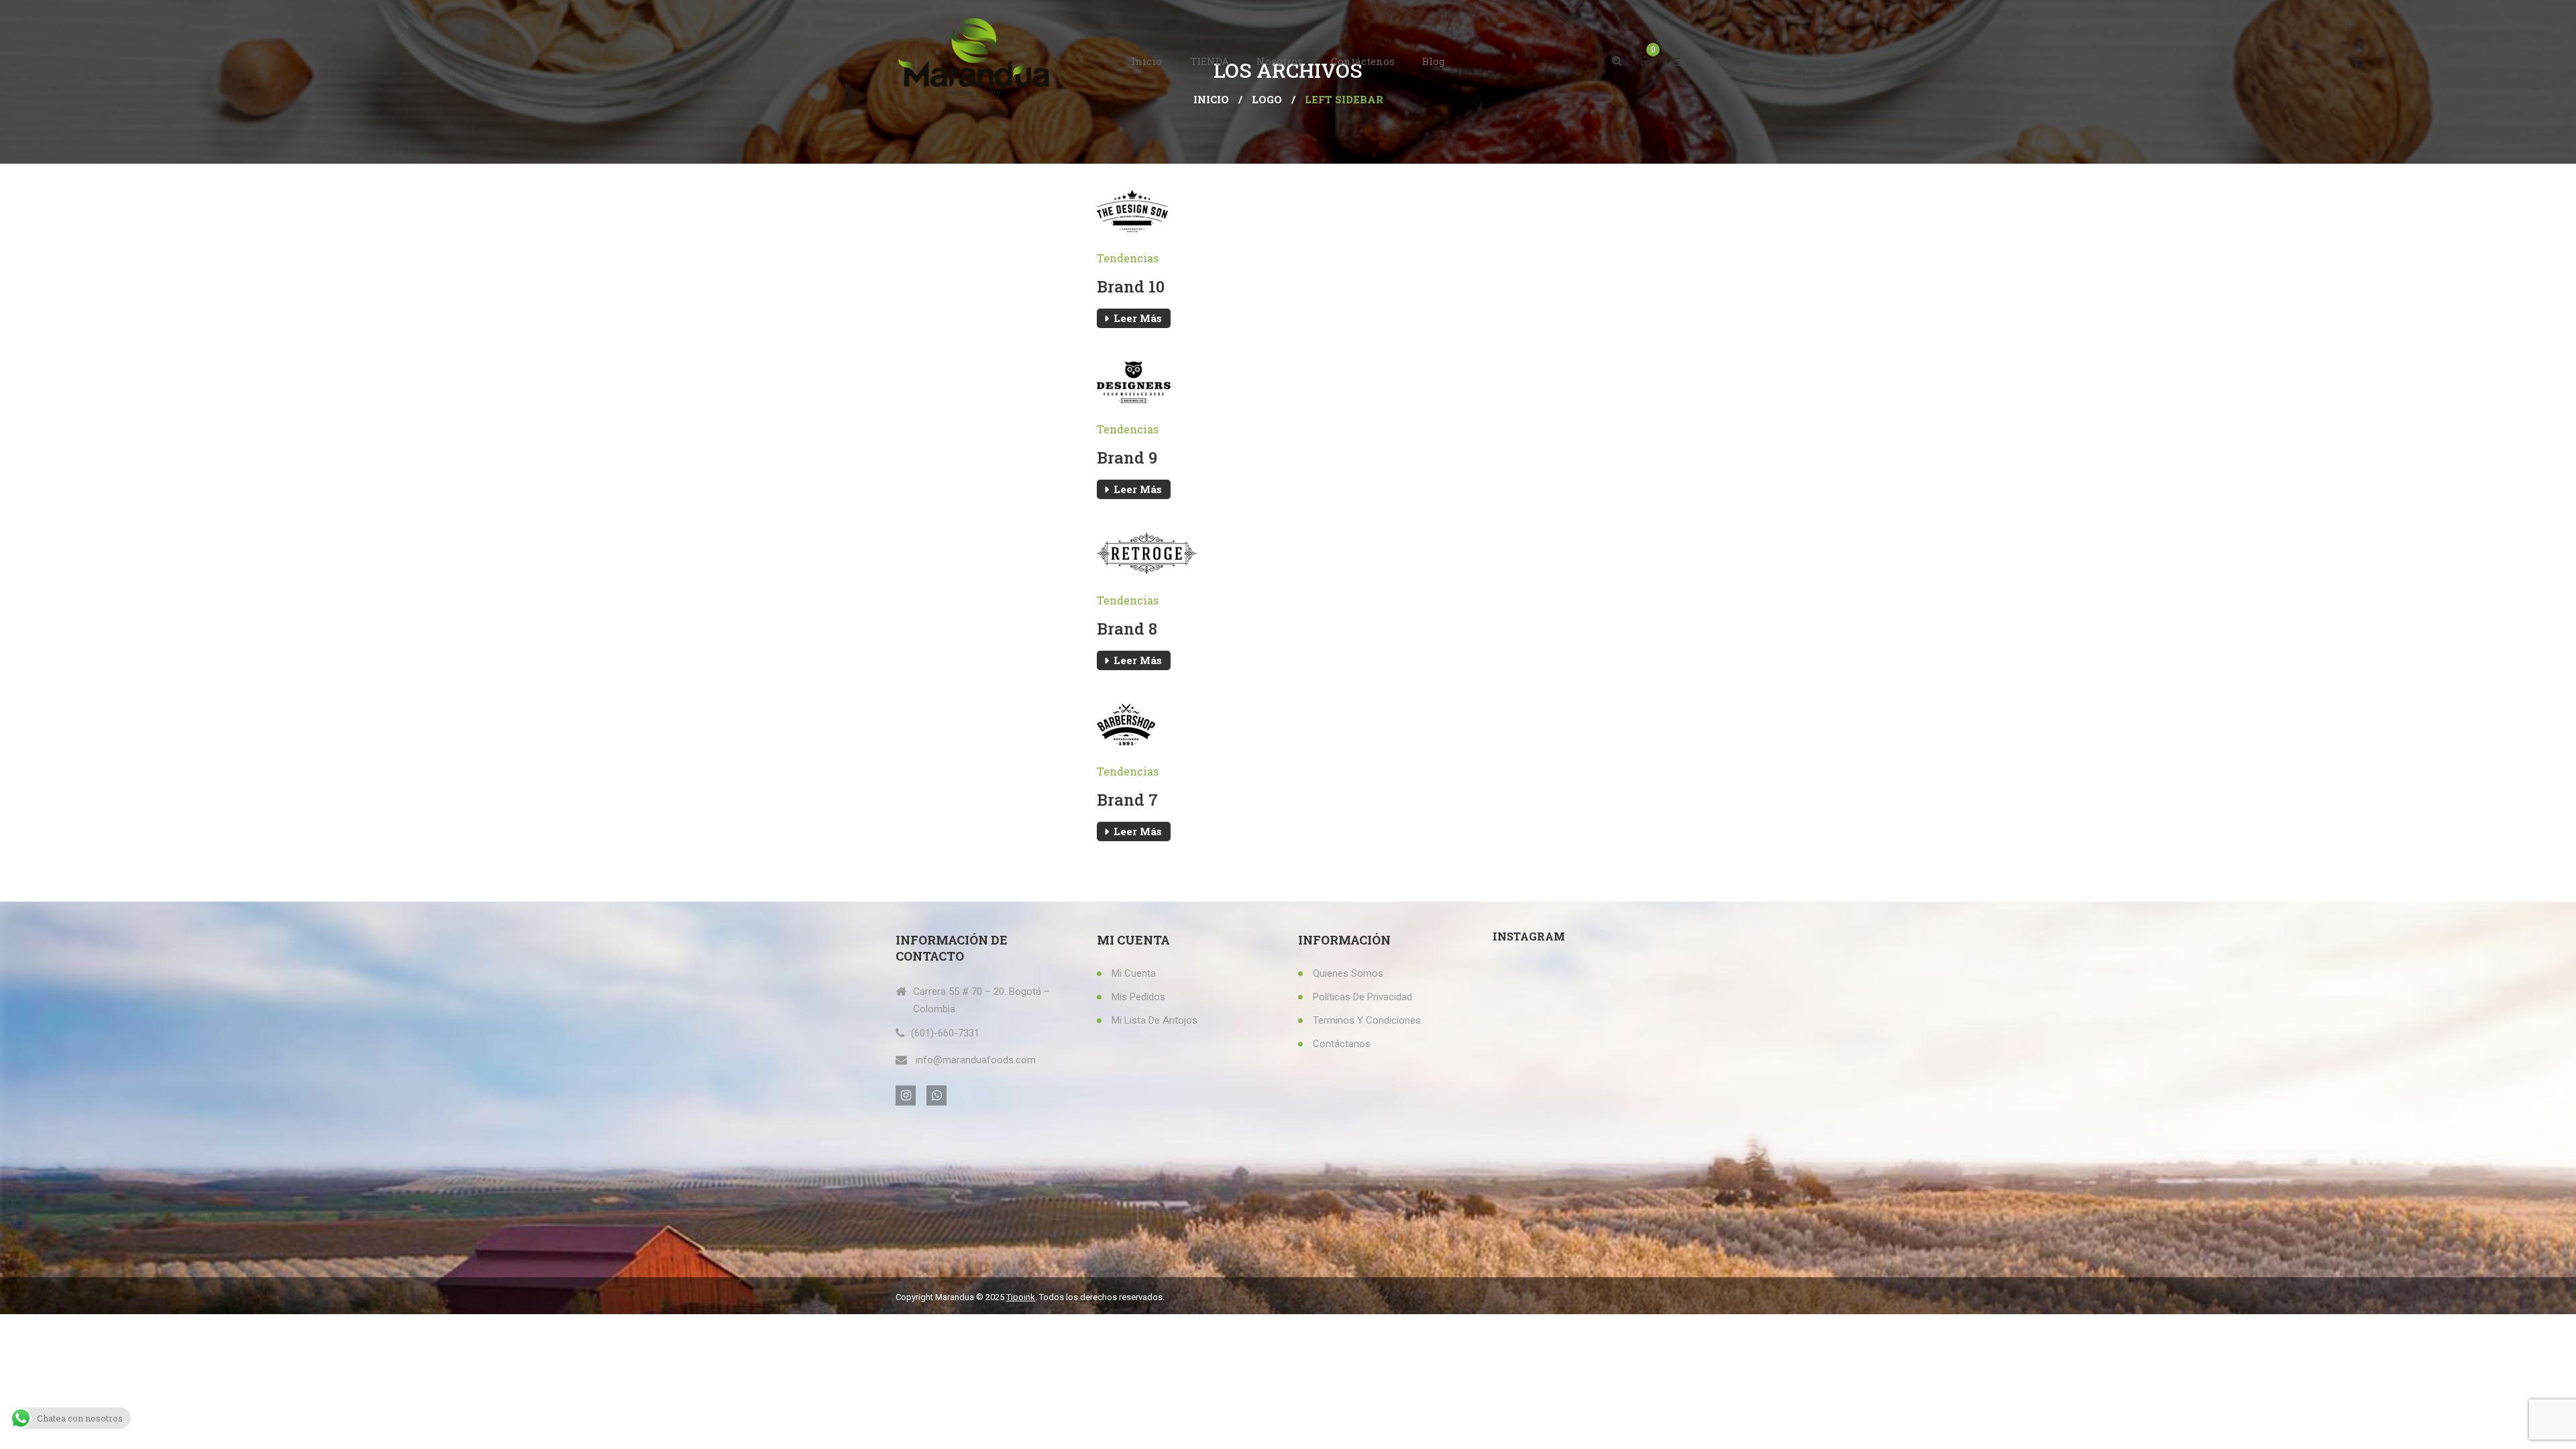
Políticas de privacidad (1362, 997)
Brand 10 (1131, 286)
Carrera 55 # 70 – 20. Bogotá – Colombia (981, 1000)
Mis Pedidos (1138, 997)
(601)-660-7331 (945, 1033)
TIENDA (1210, 61)
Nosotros (1280, 61)
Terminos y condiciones (1367, 1020)
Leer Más (1138, 318)
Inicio (1146, 61)
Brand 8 (1127, 629)
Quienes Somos (1348, 973)
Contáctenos (1363, 61)
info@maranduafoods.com (976, 1060)
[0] (1647, 61)
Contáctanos (1342, 1044)
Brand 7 (1127, 800)
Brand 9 (1127, 458)
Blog (1434, 61)
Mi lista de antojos (1155, 1020)
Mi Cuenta (1134, 973)
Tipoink (1021, 1297)
